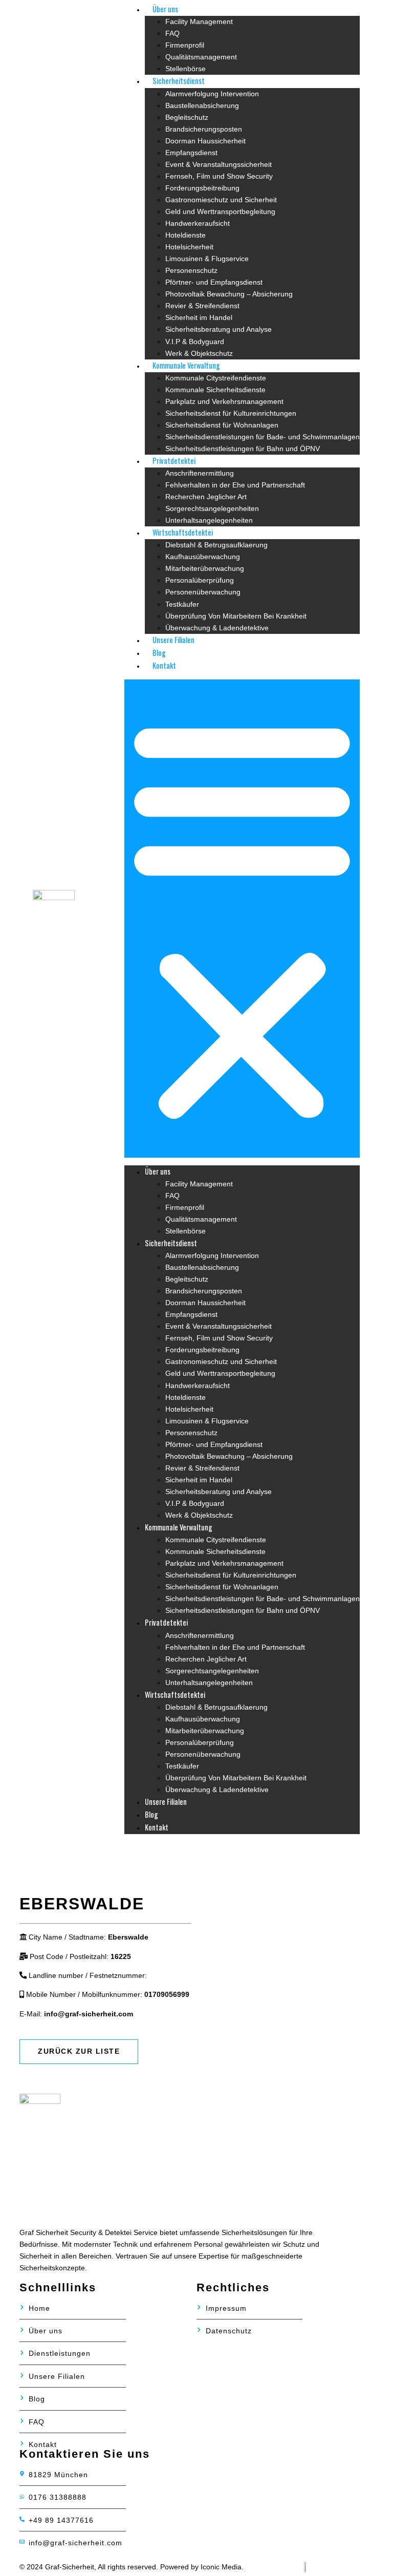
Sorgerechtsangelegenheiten (212, 508)
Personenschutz (191, 270)
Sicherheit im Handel (199, 317)
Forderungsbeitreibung (202, 188)
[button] (242, 919)
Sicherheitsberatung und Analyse (219, 329)
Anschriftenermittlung (200, 473)
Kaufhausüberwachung (203, 557)
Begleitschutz (187, 117)
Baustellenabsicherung (202, 105)
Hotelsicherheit (189, 247)
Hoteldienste (185, 235)
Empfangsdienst (191, 153)
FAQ (172, 33)
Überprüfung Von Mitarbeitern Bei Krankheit (236, 616)
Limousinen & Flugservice (207, 259)
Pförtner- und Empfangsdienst (214, 282)
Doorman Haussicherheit (205, 141)
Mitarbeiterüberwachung (205, 568)
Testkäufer (182, 604)
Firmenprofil (185, 45)
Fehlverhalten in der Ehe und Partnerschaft (235, 485)
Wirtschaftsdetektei (183, 532)
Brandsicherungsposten (204, 129)
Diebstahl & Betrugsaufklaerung (216, 545)
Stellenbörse (185, 69)
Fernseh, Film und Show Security (219, 176)
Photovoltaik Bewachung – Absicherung (229, 294)
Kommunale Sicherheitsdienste (215, 390)
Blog (159, 653)
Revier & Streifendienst (202, 306)
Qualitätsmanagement (201, 57)
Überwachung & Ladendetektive (217, 628)
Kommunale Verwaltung (186, 365)
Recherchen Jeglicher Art (206, 497)
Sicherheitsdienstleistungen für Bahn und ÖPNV (243, 449)
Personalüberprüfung (200, 580)
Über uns (165, 9)
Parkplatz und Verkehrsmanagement (224, 401)
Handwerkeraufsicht (198, 223)
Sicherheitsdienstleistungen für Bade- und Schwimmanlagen (263, 437)
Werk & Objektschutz (199, 353)
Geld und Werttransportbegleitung (220, 211)
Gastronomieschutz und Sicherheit (221, 200)
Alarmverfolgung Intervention (212, 94)
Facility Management (199, 22)
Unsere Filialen (173, 640)
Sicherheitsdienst (179, 81)
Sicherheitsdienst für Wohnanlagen (222, 425)
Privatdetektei (174, 461)
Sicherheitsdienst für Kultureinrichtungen (231, 413)
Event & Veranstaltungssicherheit (219, 164)
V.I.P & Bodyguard (195, 342)
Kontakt (164, 665)
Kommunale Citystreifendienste (216, 378)
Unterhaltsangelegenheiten (209, 520)
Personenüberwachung (203, 592)
